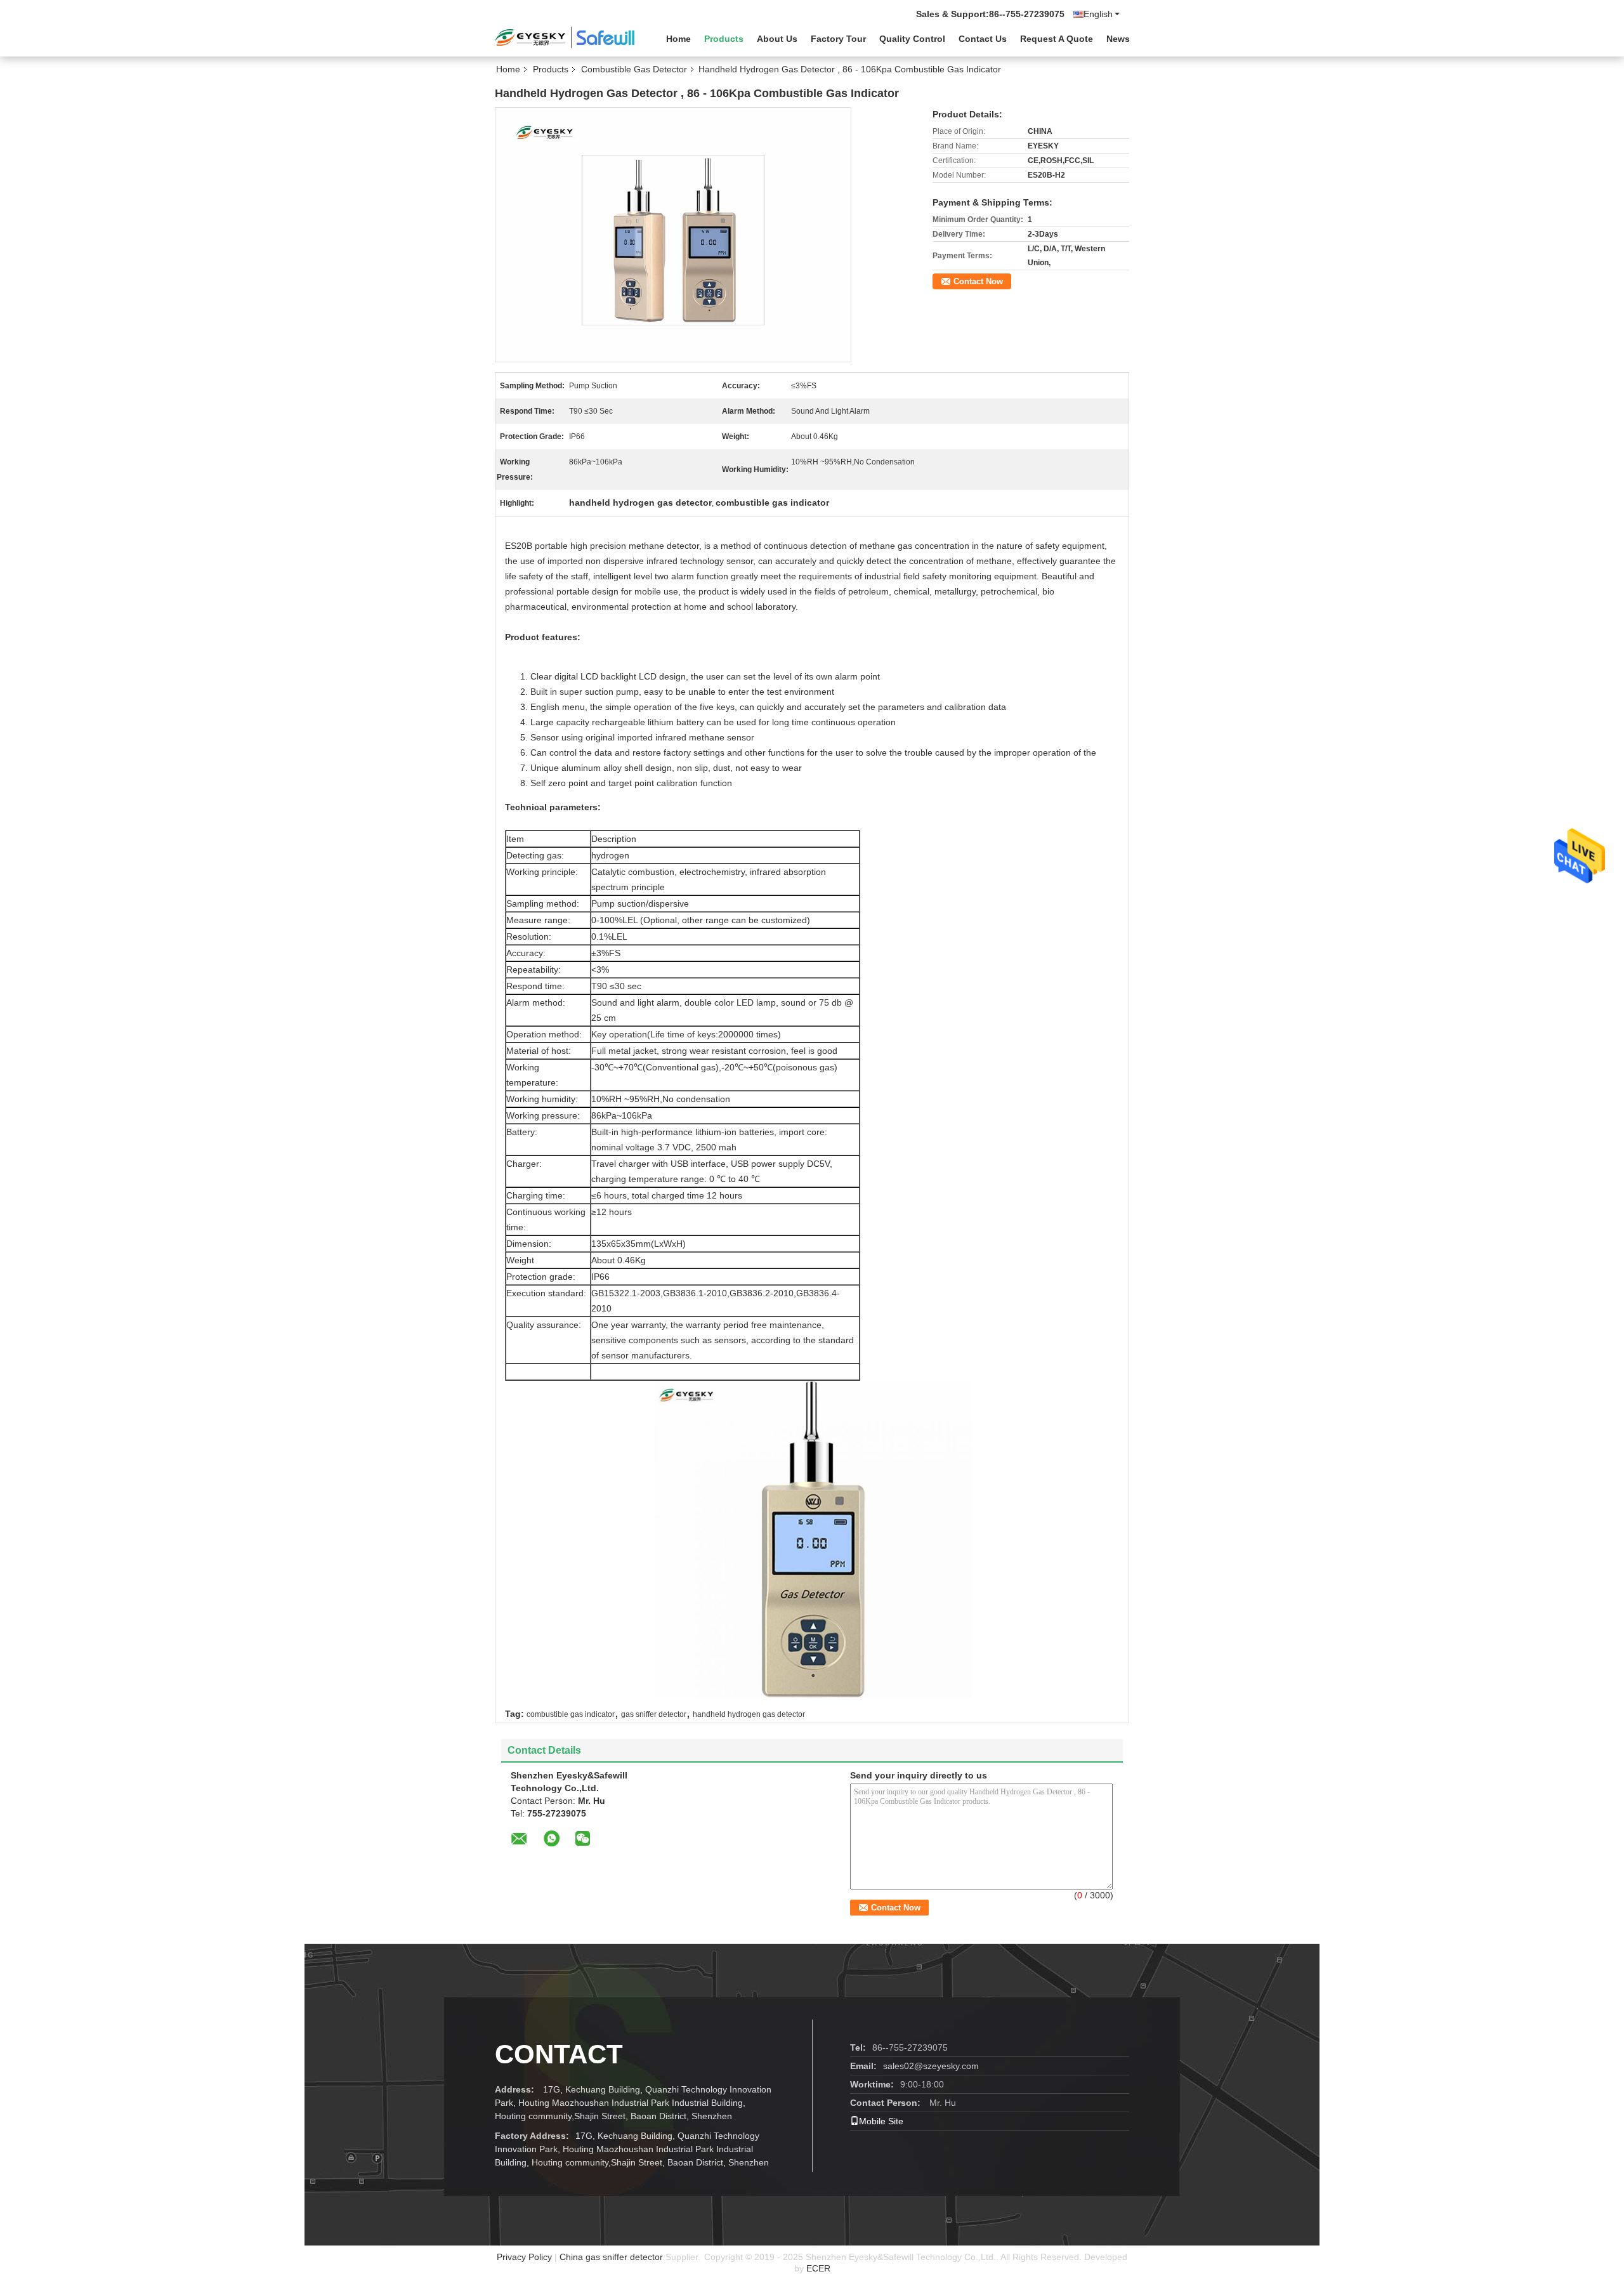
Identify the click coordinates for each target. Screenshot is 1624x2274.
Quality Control (912, 39)
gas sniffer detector (654, 1714)
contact (559, 2054)
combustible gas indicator (571, 1714)
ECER (818, 2268)
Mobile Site (881, 2121)
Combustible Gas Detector (634, 69)
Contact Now (978, 281)
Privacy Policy (524, 2257)
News (1118, 39)
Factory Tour (838, 39)
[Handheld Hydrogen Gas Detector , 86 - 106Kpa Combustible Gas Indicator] (673, 234)
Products (724, 39)
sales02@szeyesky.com (931, 2066)
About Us (777, 39)
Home (678, 39)
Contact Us (983, 39)
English (1098, 14)
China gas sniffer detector (611, 2257)
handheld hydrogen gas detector (749, 1714)
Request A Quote (1057, 39)
